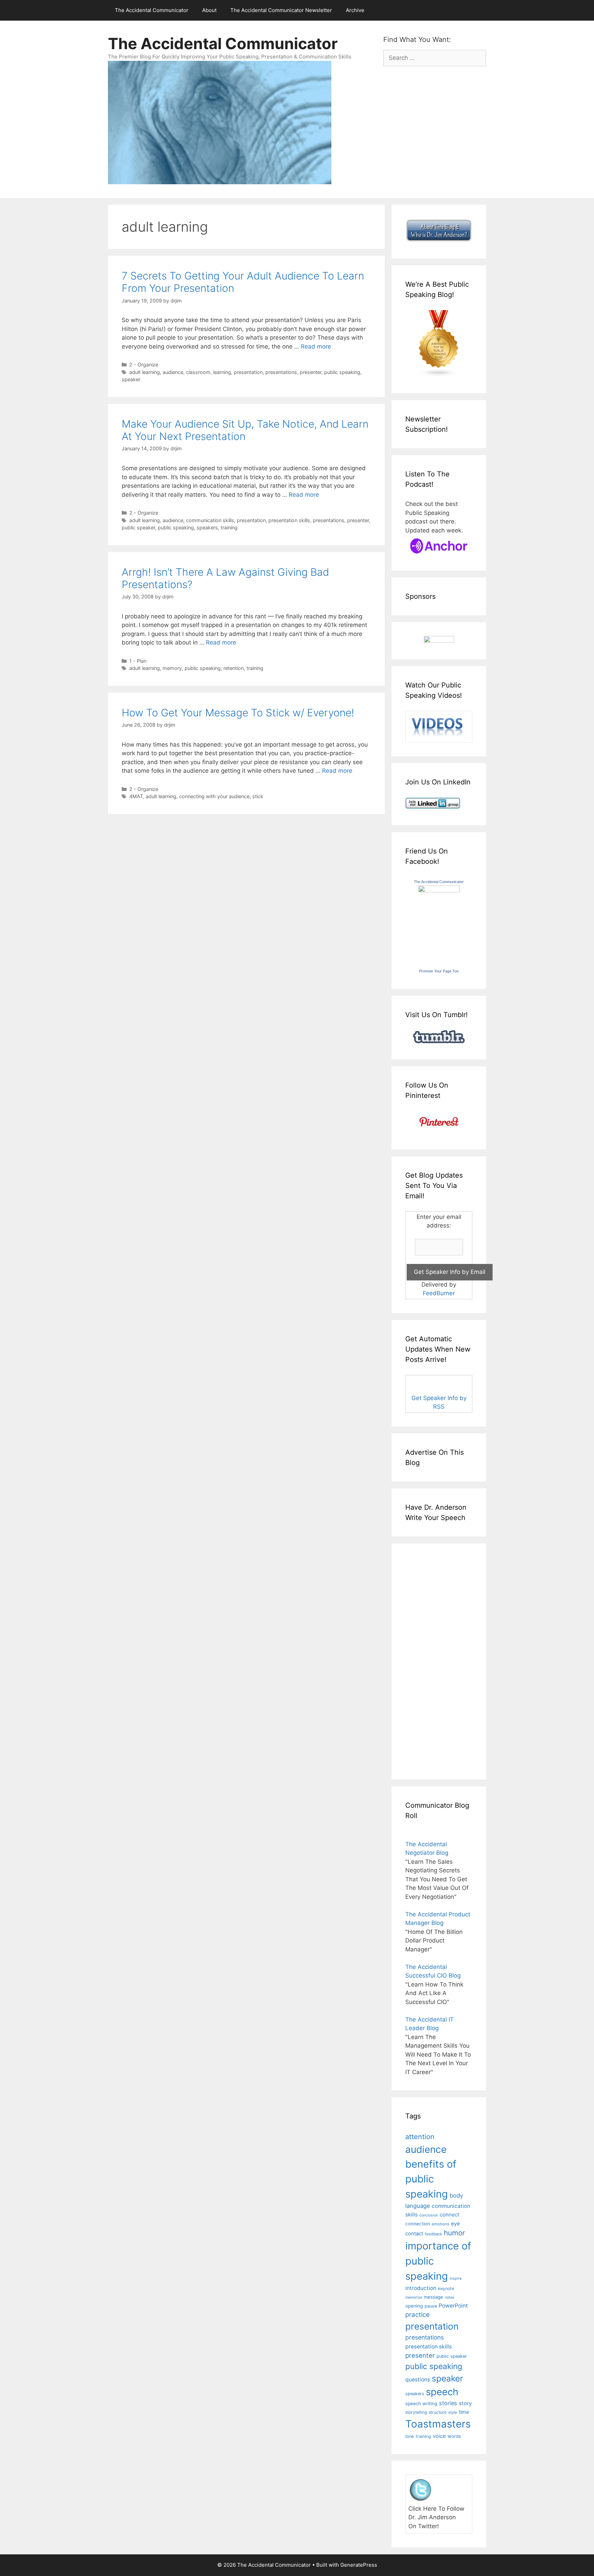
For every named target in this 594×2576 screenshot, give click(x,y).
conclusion (429, 2215)
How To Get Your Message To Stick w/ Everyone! (238, 713)
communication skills (210, 520)
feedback (433, 2234)
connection (418, 2224)
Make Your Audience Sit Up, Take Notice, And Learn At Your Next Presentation (245, 430)
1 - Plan (138, 661)
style (453, 2412)
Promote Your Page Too (439, 971)
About (209, 10)
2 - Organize (144, 365)
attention (420, 2137)
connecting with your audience (214, 796)
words (454, 2436)
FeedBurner (439, 1293)
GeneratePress (359, 2565)
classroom (198, 372)
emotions (441, 2224)
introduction (421, 2288)
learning (222, 372)
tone (410, 2436)
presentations (281, 372)
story (465, 2403)
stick (258, 796)
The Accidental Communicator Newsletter (281, 10)
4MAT (136, 796)
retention (234, 668)
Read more (316, 346)
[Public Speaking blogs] (439, 375)
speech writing (421, 2403)
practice (417, 2315)
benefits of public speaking (431, 2179)
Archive (355, 10)
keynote (446, 2288)
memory (172, 668)
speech (442, 2392)
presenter (311, 372)
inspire (456, 2278)
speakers (207, 527)
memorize (414, 2297)
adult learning (145, 372)
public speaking (342, 372)
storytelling (416, 2412)
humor (454, 2233)
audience (173, 372)
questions (418, 2380)
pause (431, 2306)
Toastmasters (438, 2424)
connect (450, 2215)
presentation (248, 372)
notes (450, 2297)
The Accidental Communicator (152, 10)
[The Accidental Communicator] (439, 890)
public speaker (138, 527)
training (229, 527)
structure (438, 2412)
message (433, 2297)
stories (448, 2403)
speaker (131, 379)
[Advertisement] (426, 1660)
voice (439, 2436)
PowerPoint (453, 2306)
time (464, 2412)
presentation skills (289, 520)
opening (414, 2306)
